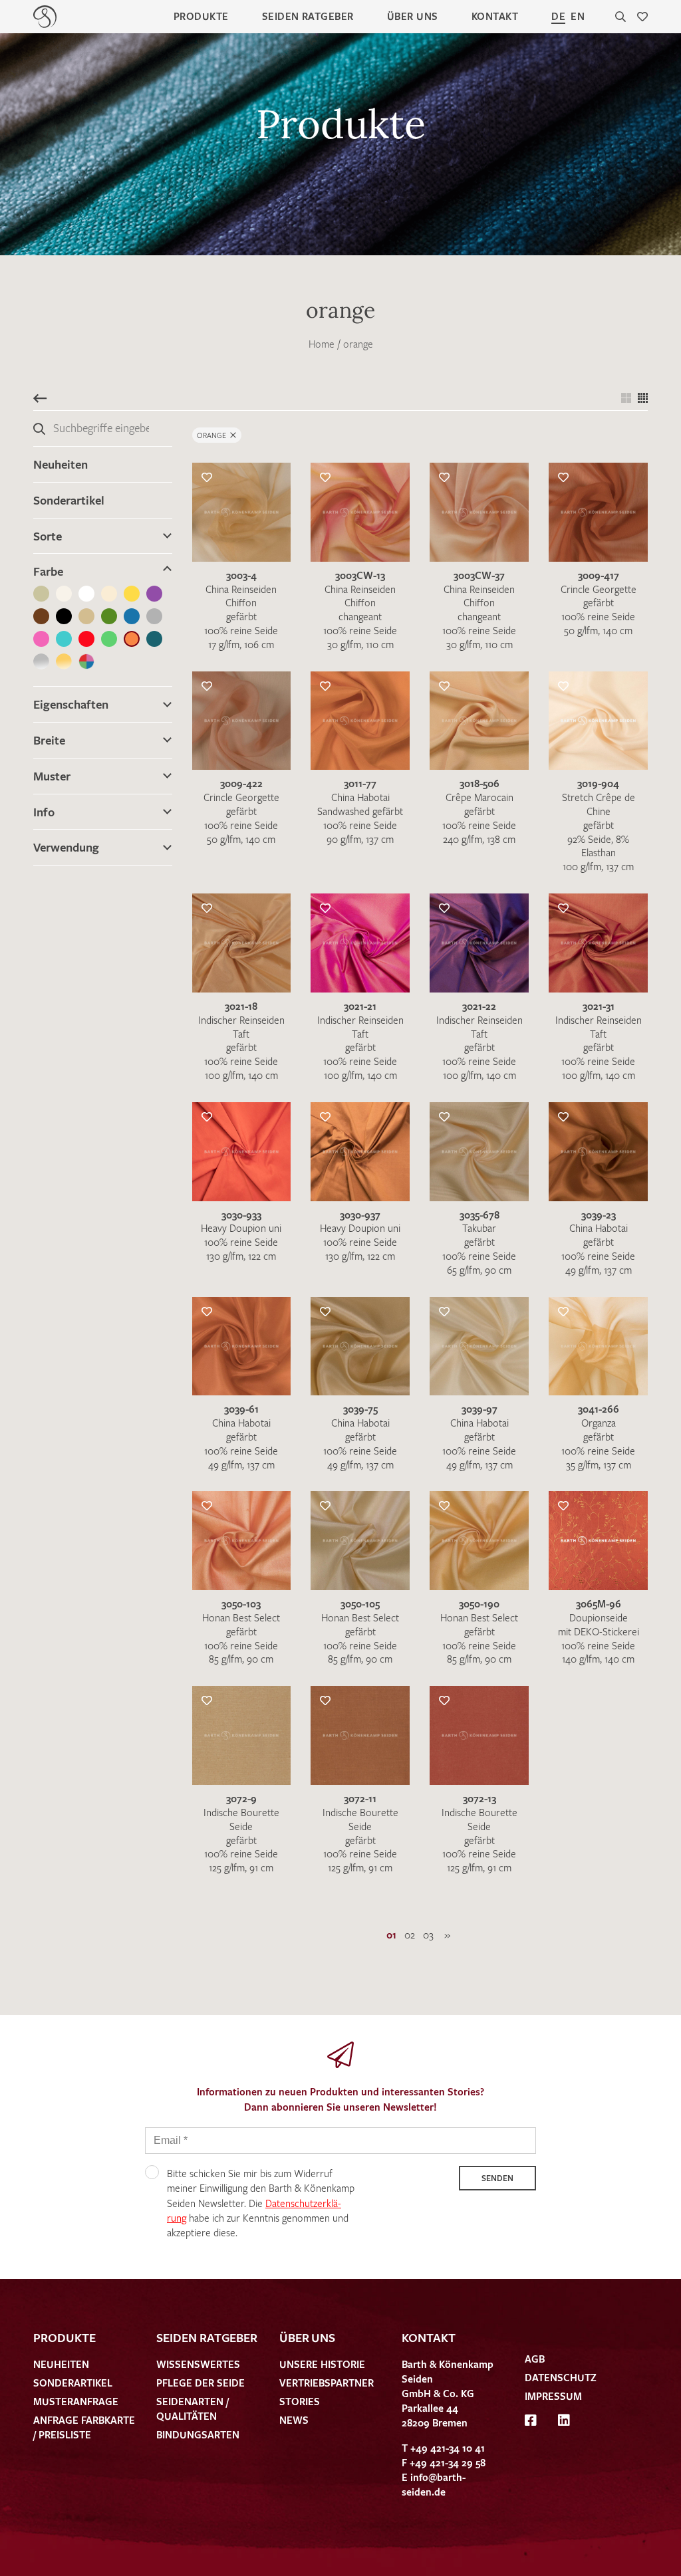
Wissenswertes (198, 2364)
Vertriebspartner (327, 2383)
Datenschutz (561, 2377)
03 (428, 1934)
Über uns (413, 16)
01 (391, 1934)
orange (358, 344)
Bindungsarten (198, 2434)
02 (410, 1934)
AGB (535, 2359)
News (294, 2420)
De (558, 16)
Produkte (201, 16)
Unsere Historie (322, 2364)
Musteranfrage (76, 2401)
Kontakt (495, 16)
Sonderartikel (69, 500)
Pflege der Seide (201, 2383)
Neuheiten (61, 464)
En (578, 16)
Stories (300, 2401)
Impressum (553, 2396)
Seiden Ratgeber (308, 16)
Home (322, 344)
